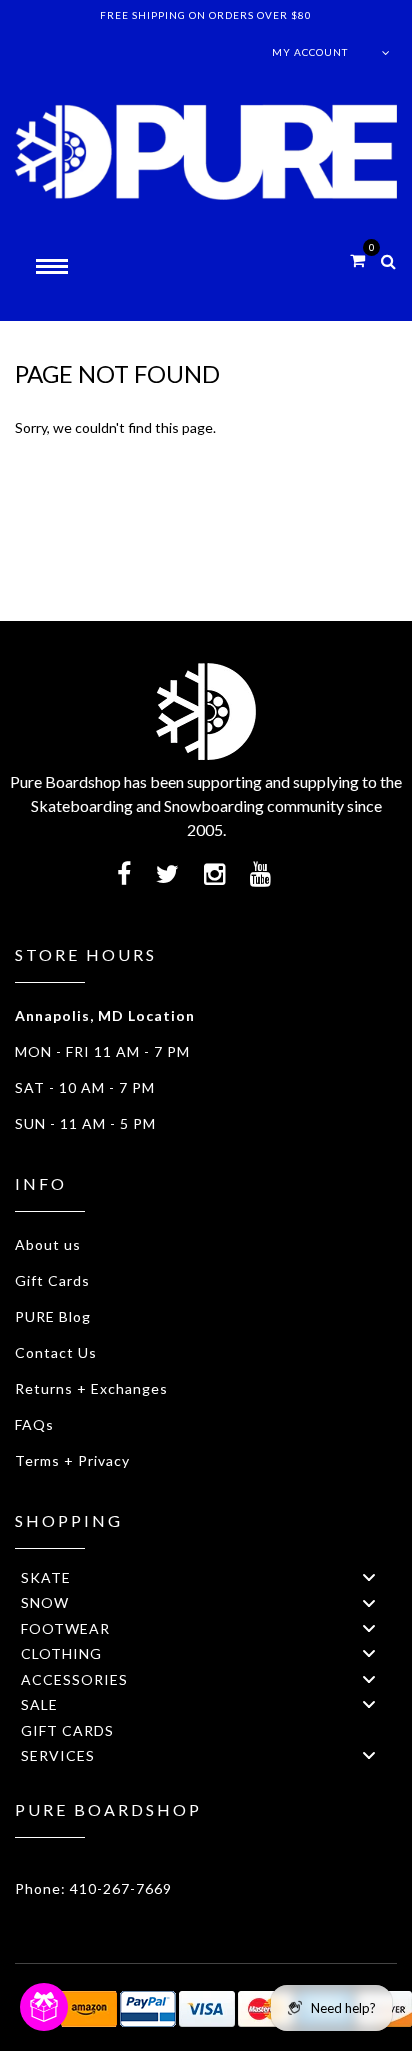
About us (48, 1244)
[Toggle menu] (369, 1577)
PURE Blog (53, 1316)
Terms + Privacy (72, 1460)
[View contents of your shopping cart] (357, 259)
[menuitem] (206, 1576)
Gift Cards (52, 1280)
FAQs (34, 1424)
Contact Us (56, 1352)
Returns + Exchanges (91, 1388)
